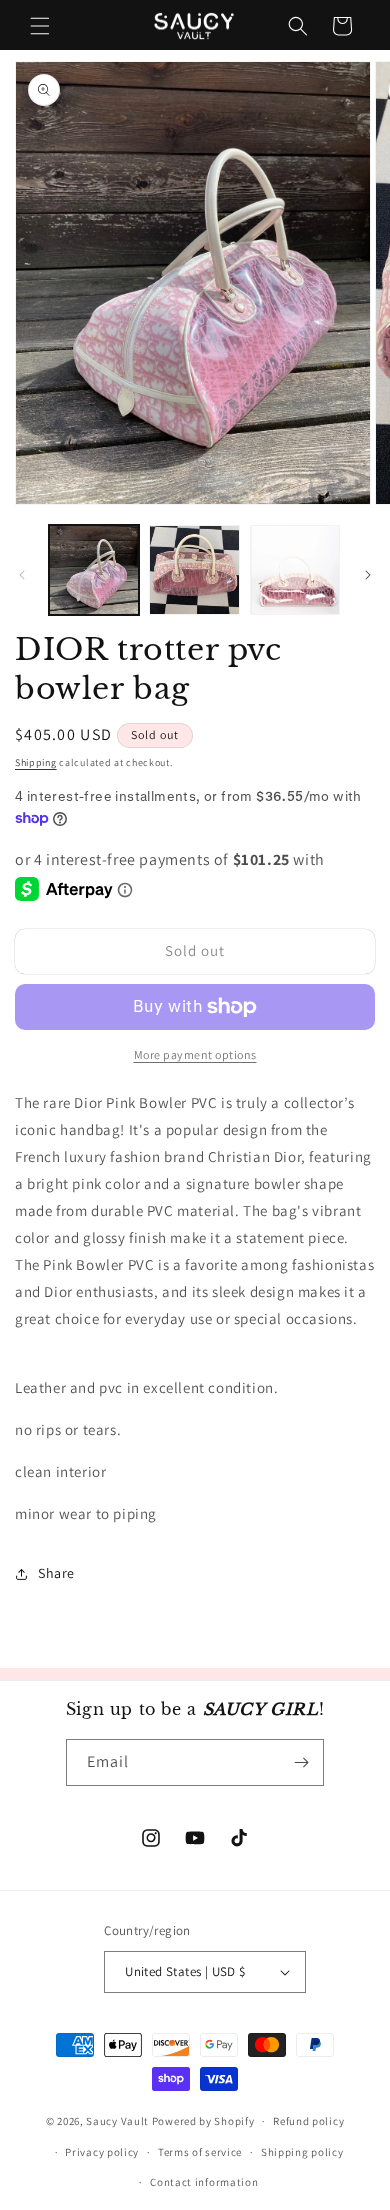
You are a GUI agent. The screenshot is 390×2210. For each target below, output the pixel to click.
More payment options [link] (195, 1054)
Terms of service (200, 2152)
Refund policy (308, 2121)
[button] (40, 26)
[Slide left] (22, 575)
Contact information (204, 2182)
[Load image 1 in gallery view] (94, 570)
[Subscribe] (301, 1762)
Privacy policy (102, 2152)
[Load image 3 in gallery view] (295, 570)
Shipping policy (302, 2152)
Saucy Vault (117, 2121)
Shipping (36, 762)
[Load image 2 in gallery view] (194, 570)
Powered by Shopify (203, 2121)
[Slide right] (368, 575)
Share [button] (56, 1573)
